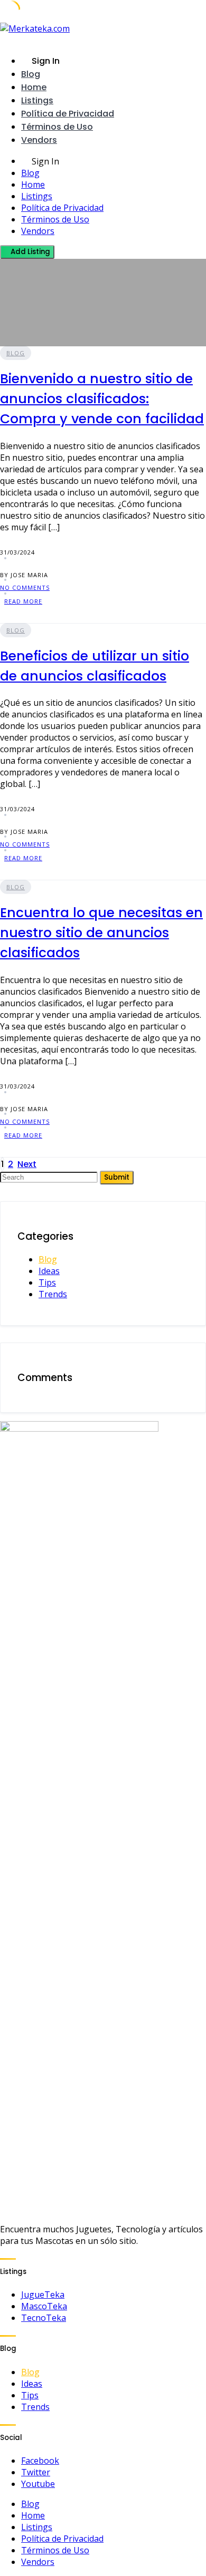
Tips (47, 1282)
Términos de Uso (57, 127)
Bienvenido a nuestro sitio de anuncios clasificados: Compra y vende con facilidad (102, 399)
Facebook (40, 2461)
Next (27, 1164)
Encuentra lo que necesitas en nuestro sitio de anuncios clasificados (101, 933)
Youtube (38, 2484)
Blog (31, 74)
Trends (53, 1294)
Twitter (36, 2472)
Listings (37, 100)
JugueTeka (43, 2295)
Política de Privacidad (68, 114)
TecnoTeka (44, 2318)
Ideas (49, 1271)
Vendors (39, 140)
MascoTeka (44, 2306)
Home (34, 87)
